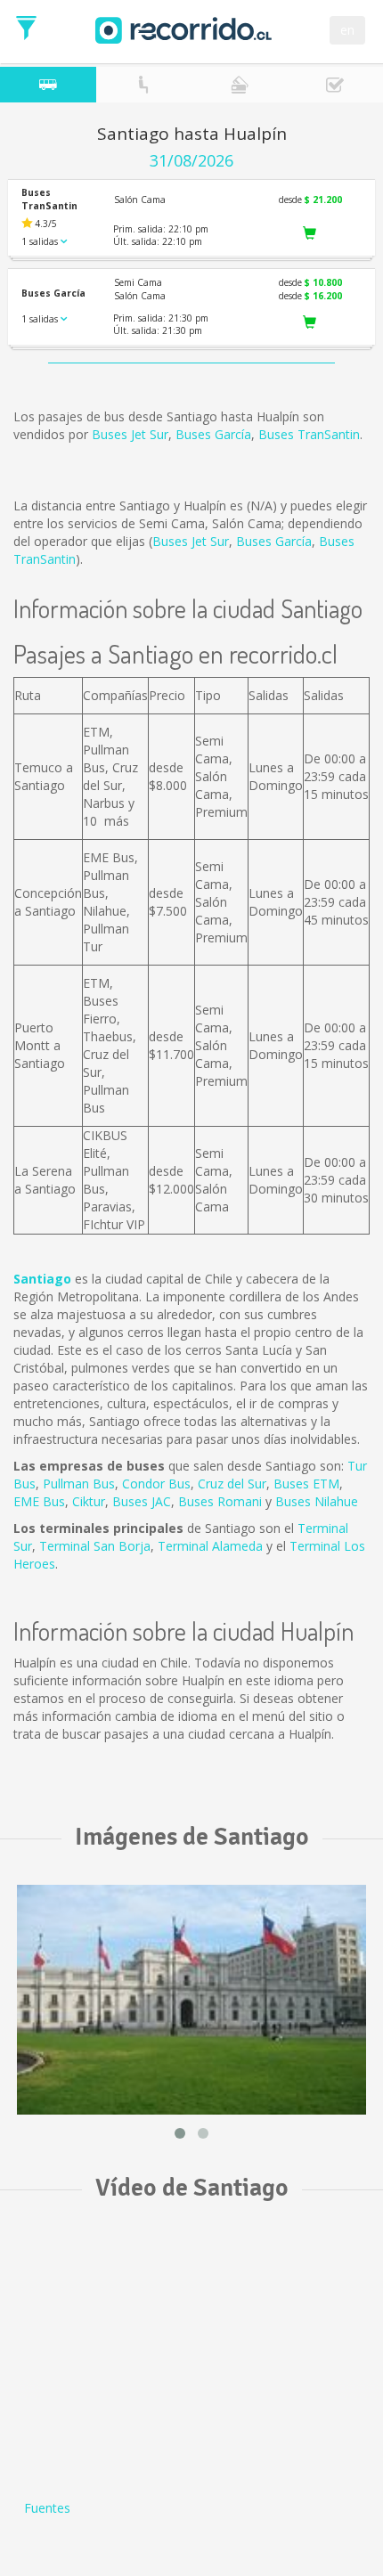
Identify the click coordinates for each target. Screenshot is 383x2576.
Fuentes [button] (47, 2508)
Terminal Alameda (210, 1546)
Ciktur (89, 1501)
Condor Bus (156, 1484)
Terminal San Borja (95, 1546)
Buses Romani (220, 1501)
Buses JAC (142, 1501)
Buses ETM (306, 1484)
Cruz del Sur (232, 1484)
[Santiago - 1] (191, 2000)
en (347, 30)
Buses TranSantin (309, 434)
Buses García (213, 434)
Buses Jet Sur (130, 434)
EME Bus (39, 1501)
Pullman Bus (79, 1484)
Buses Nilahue (317, 1501)
